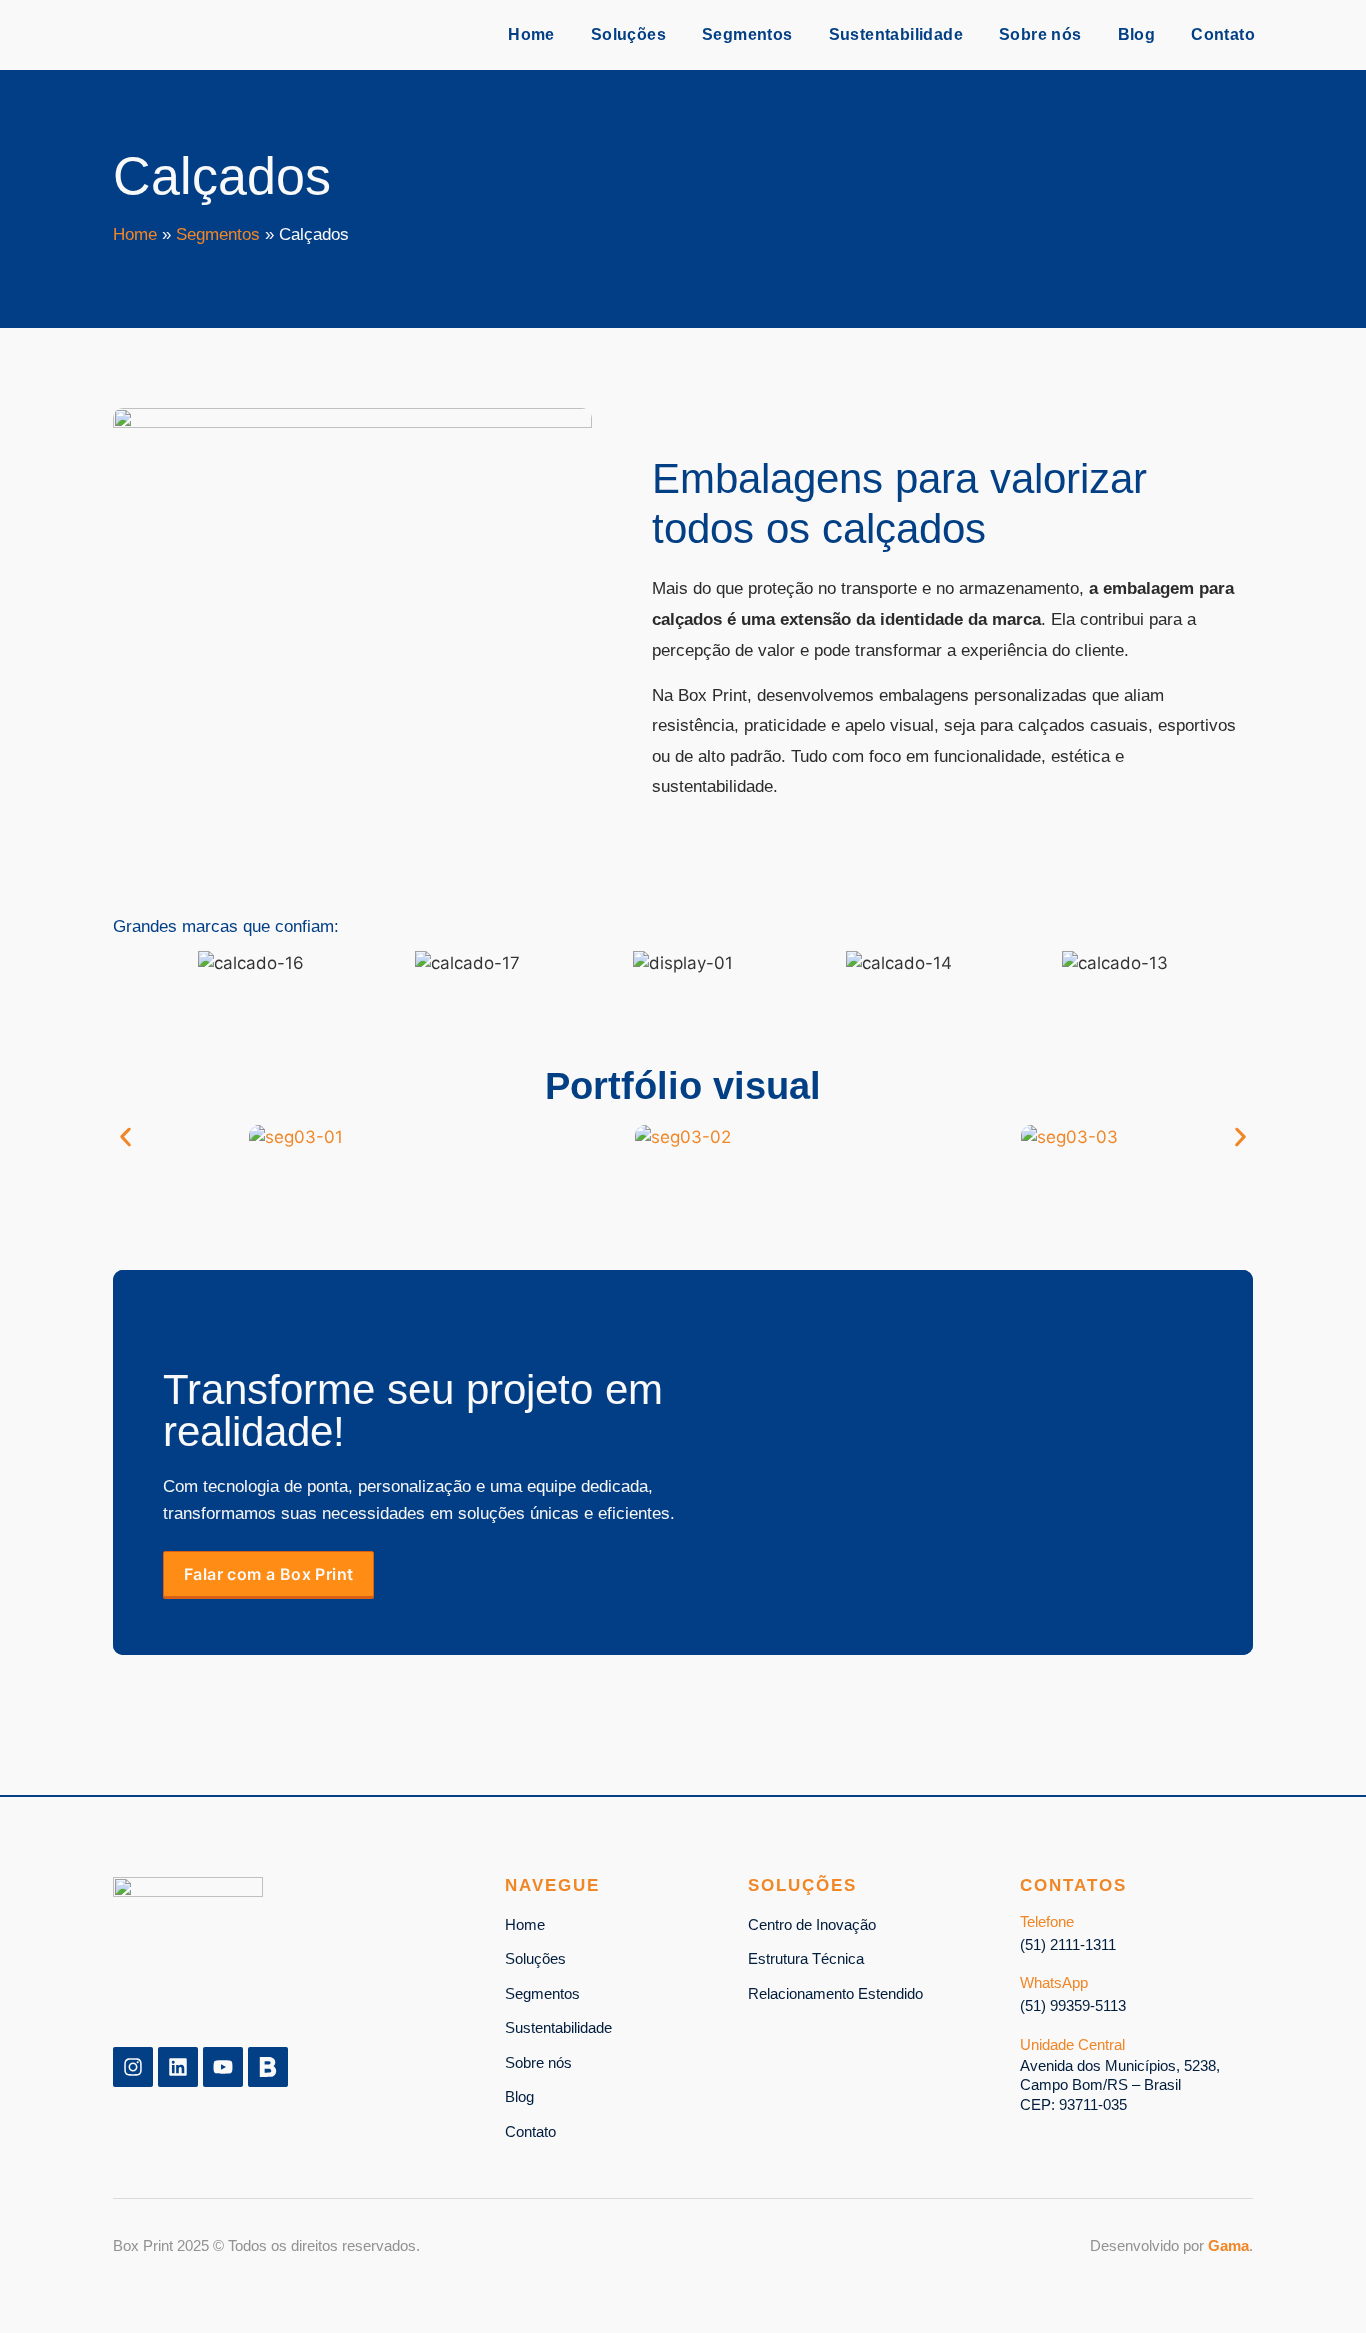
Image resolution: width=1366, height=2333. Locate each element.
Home (531, 34)
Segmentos (747, 34)
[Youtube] (223, 2067)
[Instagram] (133, 2067)
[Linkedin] (178, 2067)
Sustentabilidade (896, 34)
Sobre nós (1040, 34)
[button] (125, 963)
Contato (1223, 34)
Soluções (628, 34)
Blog (1137, 34)
